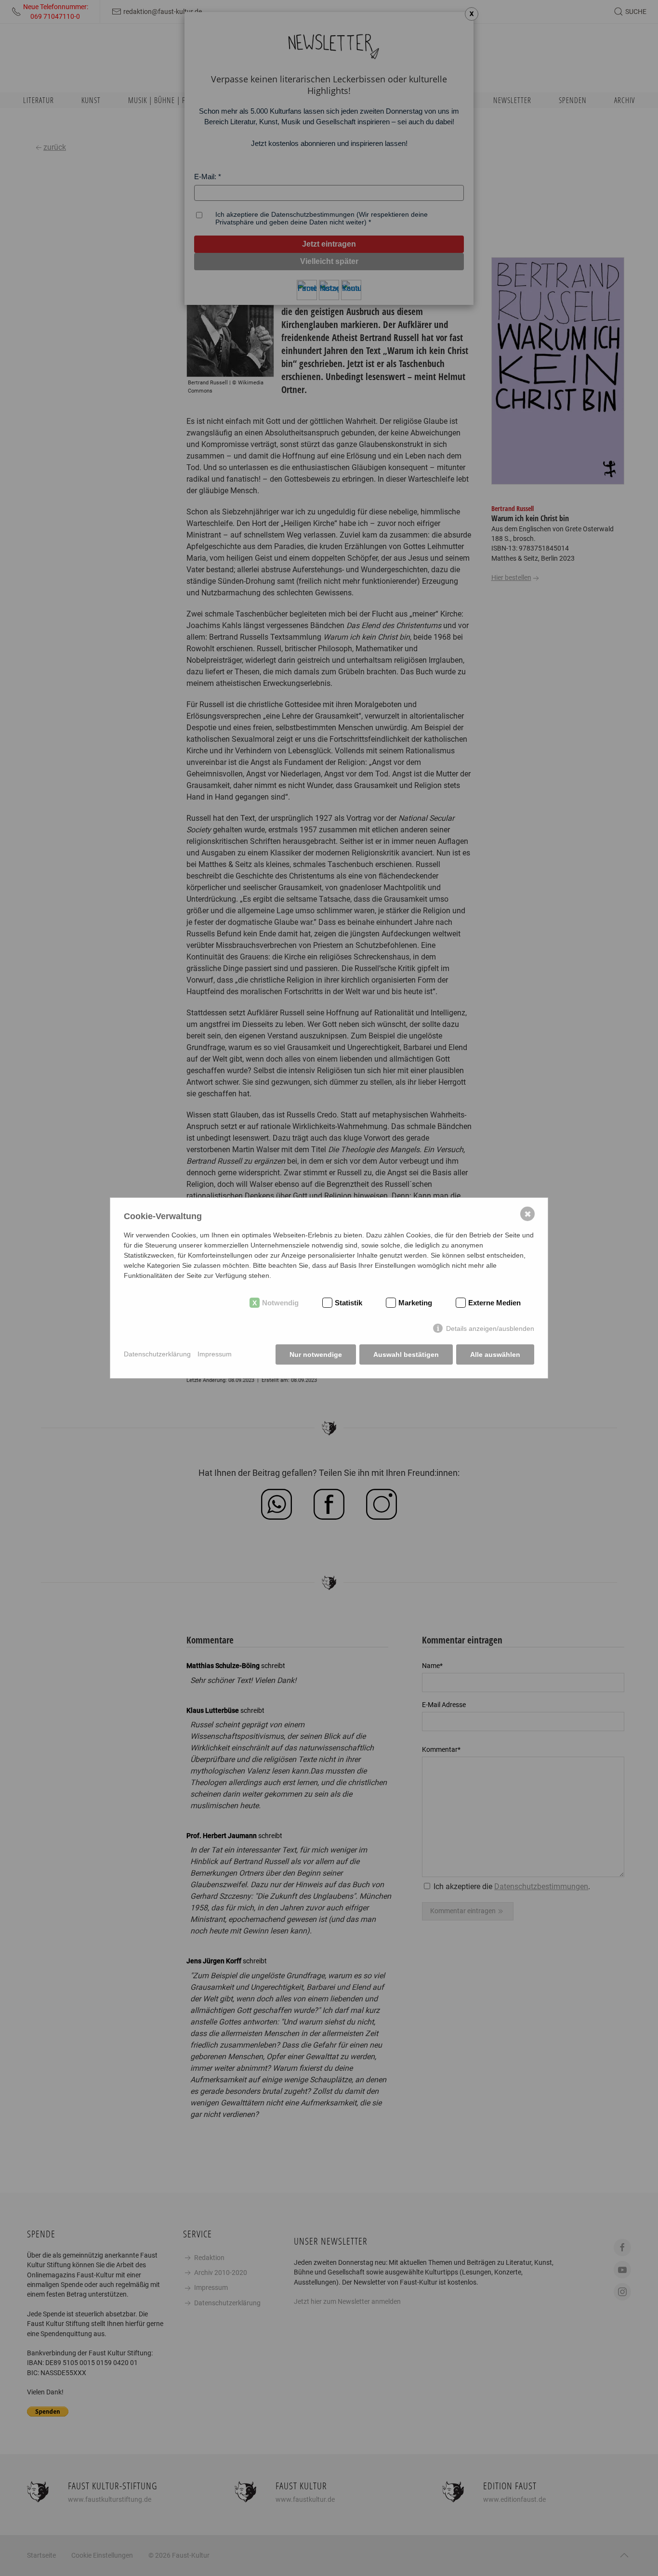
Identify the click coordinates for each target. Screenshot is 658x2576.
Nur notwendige (316, 1354)
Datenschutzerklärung (157, 1354)
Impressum (215, 1354)
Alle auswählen (495, 1354)
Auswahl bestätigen (406, 1354)
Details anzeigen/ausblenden (490, 1328)
